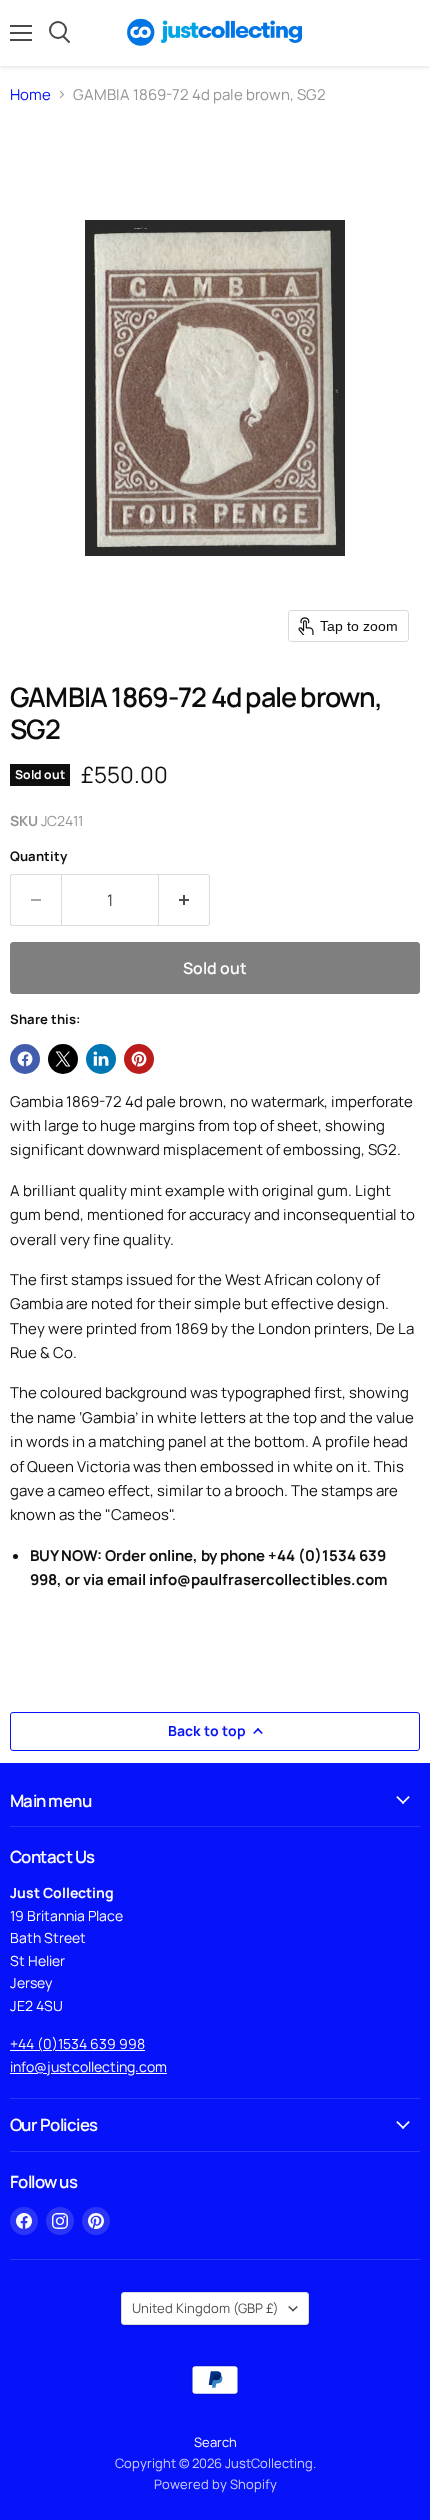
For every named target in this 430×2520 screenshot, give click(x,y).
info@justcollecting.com (88, 2066)
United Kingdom (205, 2308)
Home (30, 94)
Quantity (38, 856)
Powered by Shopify (215, 2484)
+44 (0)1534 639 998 (77, 2043)
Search (215, 2442)
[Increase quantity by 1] (184, 900)
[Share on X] (63, 1059)
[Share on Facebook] (25, 1059)
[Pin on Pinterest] (139, 1059)
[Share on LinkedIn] (101, 1059)
